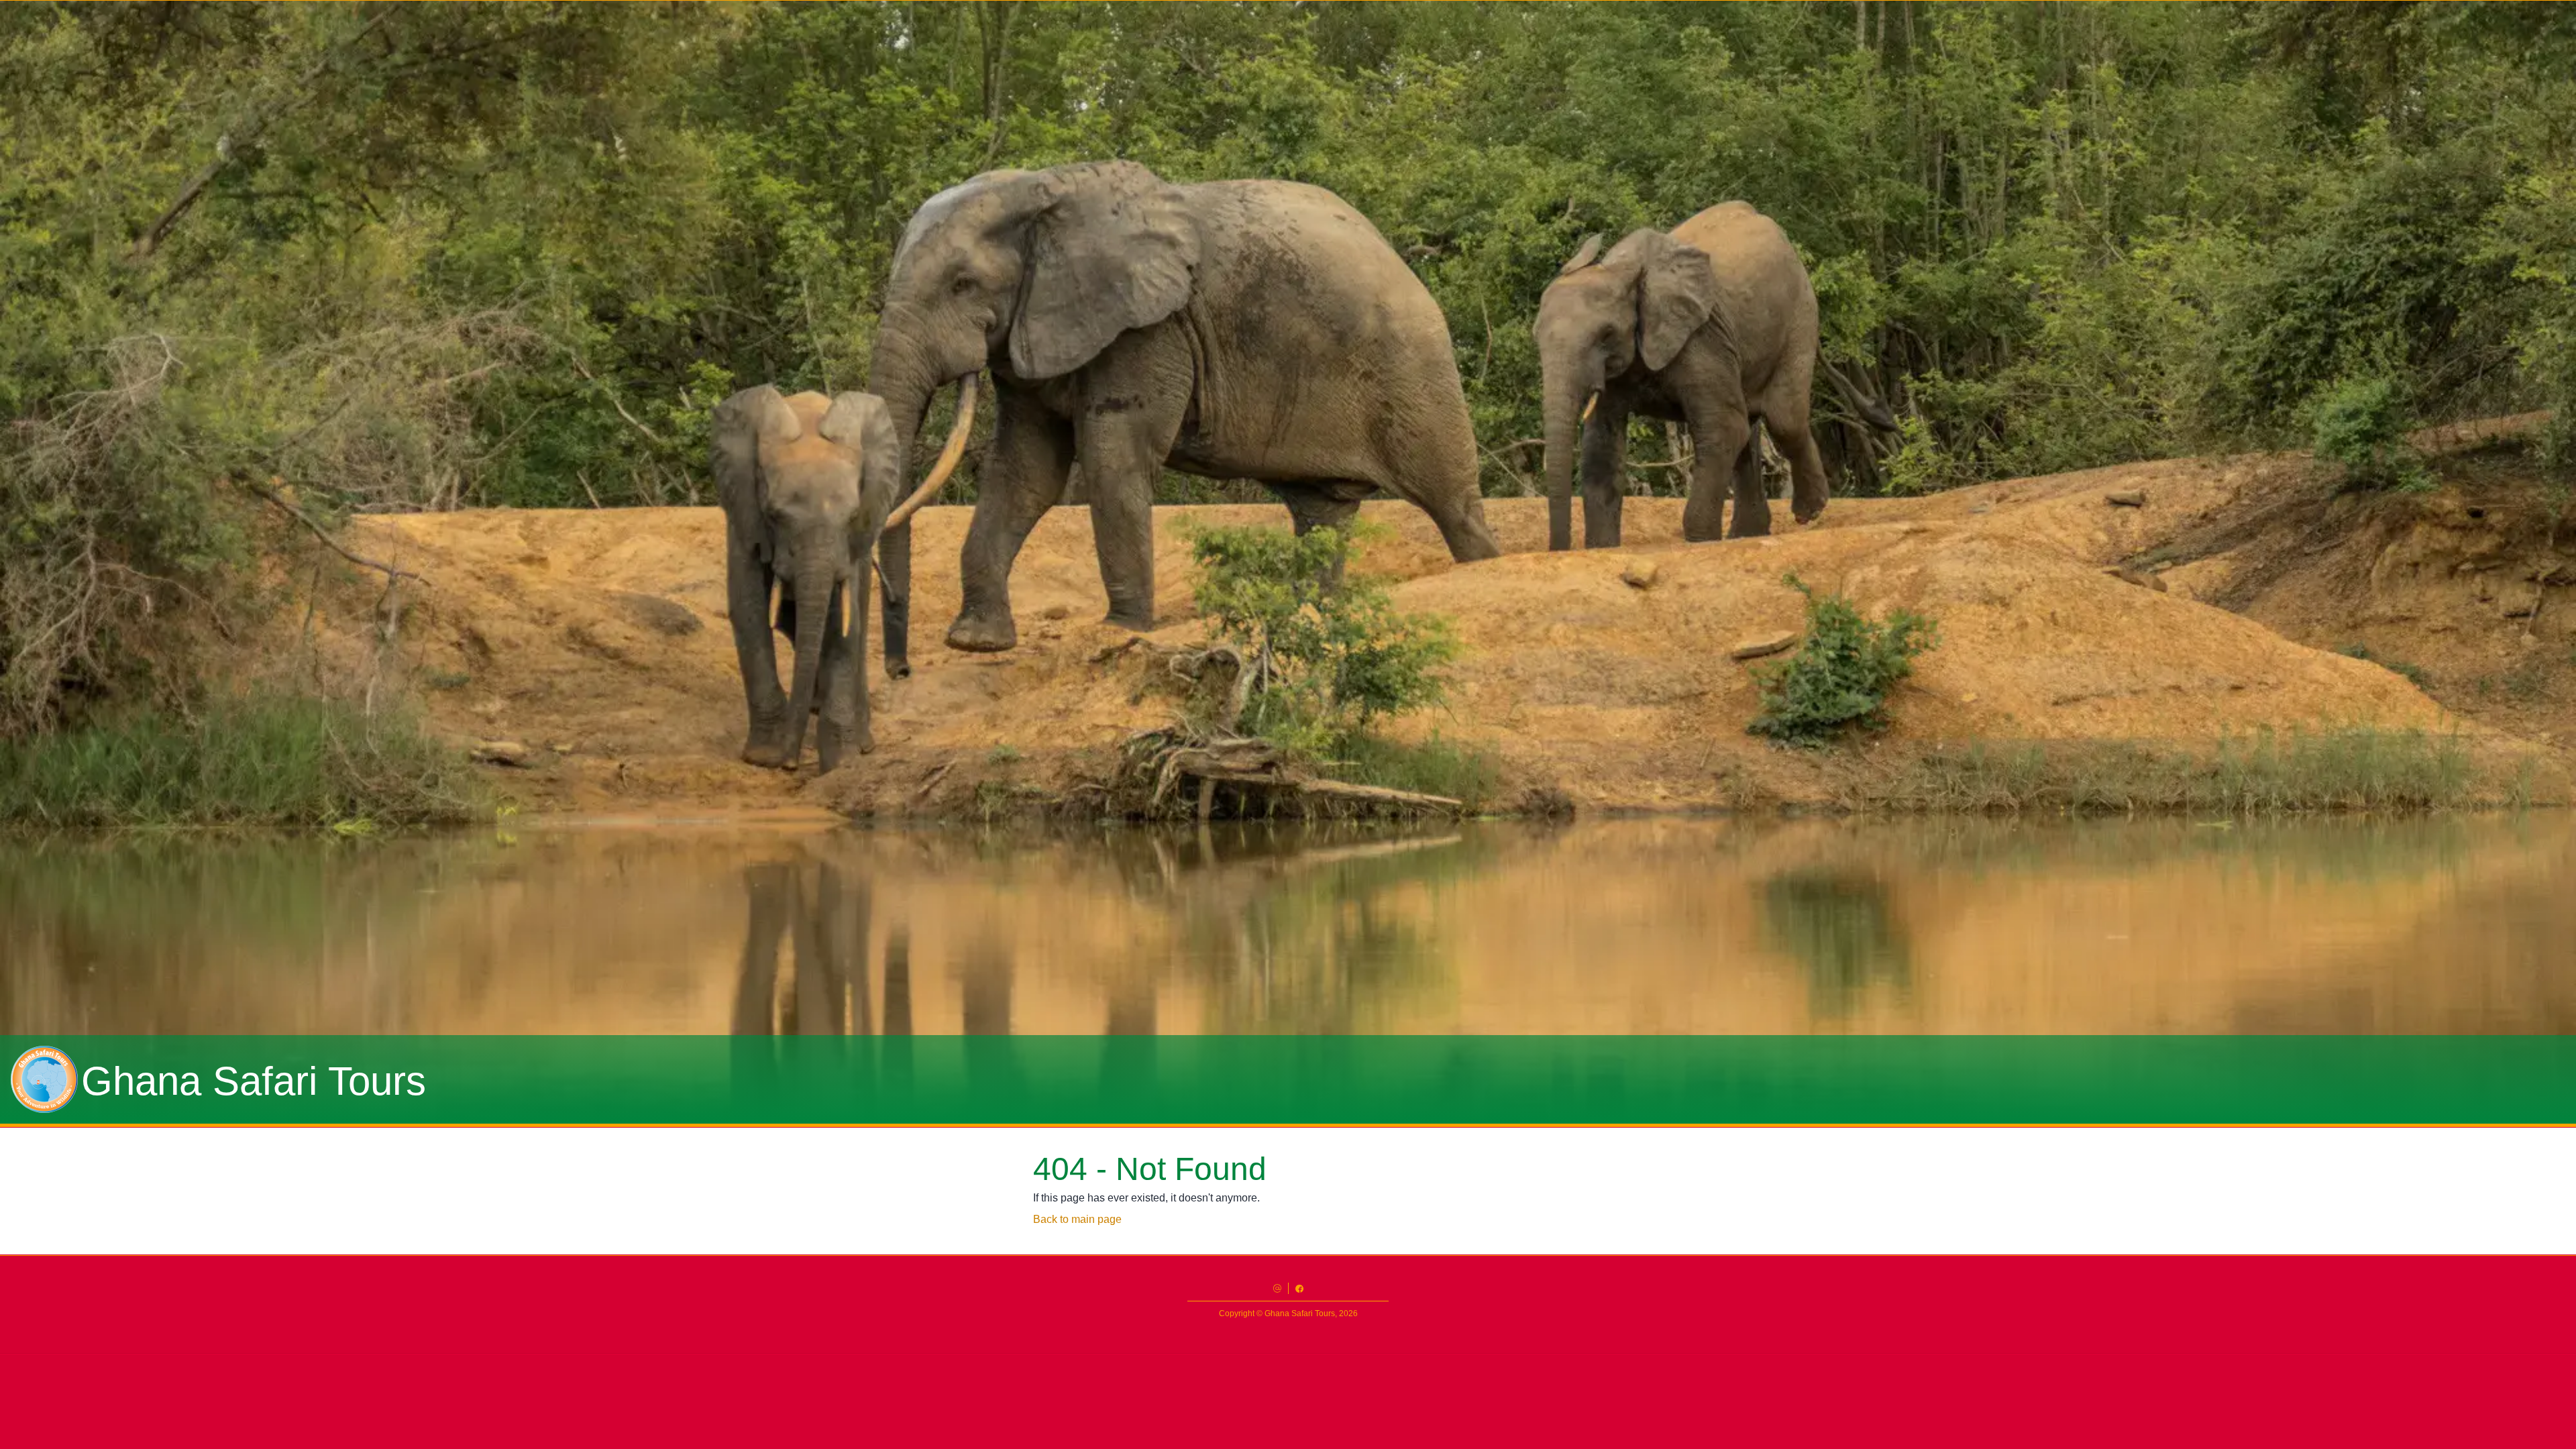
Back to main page (1077, 1219)
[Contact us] (1277, 1288)
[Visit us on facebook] (1299, 1288)
